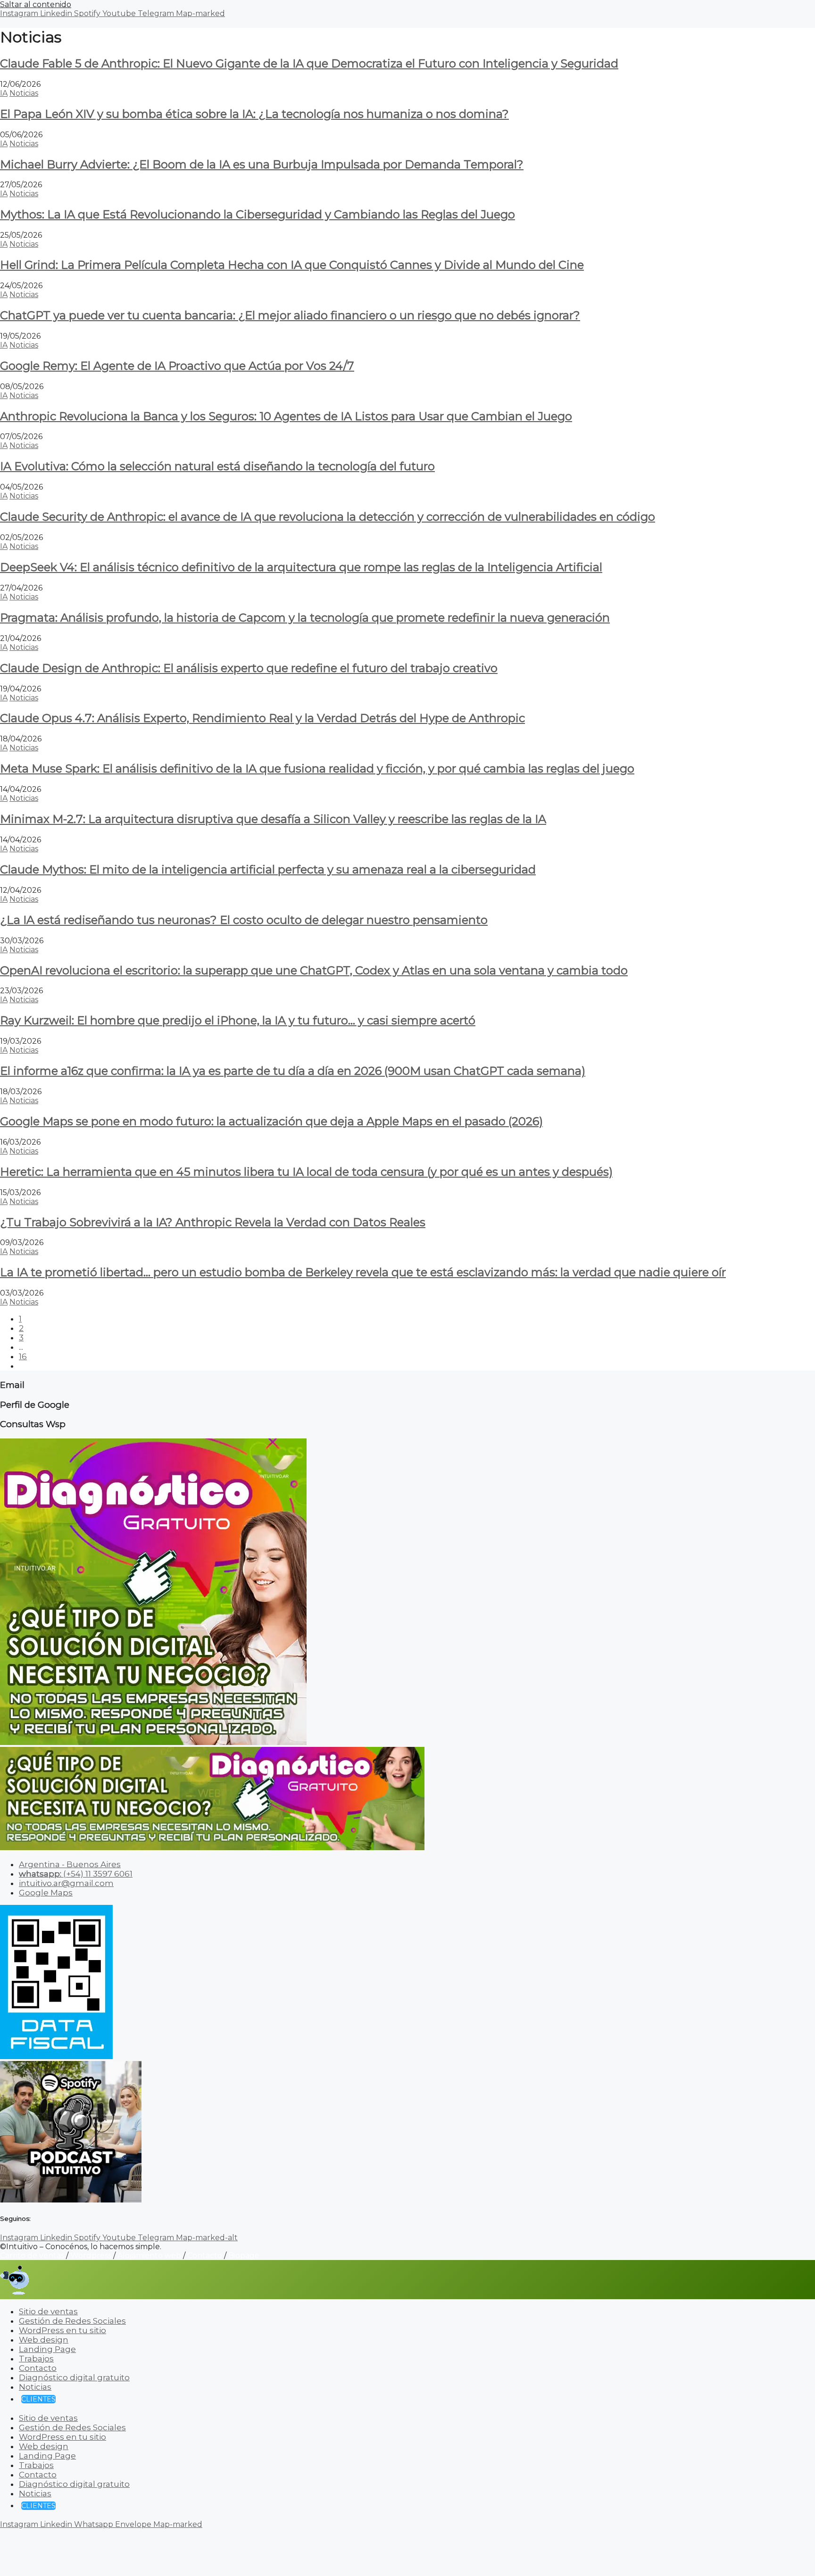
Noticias (24, 93)
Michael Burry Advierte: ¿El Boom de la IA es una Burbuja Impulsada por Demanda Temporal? (262, 164)
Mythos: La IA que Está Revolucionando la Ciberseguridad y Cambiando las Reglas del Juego (258, 214)
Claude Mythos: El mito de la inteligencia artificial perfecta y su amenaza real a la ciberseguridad (268, 869)
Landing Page (47, 2349)
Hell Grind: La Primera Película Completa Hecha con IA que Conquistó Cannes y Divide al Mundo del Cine (292, 265)
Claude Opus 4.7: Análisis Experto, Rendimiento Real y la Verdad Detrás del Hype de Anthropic (262, 718)
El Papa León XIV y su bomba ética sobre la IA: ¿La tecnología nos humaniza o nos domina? (254, 114)
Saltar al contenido (36, 4)
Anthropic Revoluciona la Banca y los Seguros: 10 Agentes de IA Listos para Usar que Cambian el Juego (286, 416)
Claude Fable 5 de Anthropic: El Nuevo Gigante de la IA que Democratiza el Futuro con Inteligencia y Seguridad (309, 63)
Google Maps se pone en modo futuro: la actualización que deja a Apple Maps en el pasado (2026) (271, 1121)
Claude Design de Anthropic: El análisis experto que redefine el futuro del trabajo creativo (249, 668)
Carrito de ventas (32, 2256)
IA (4, 93)
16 (23, 1356)
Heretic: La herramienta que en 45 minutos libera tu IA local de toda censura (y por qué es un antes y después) (306, 1172)
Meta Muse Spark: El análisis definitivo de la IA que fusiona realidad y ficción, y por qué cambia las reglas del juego (317, 769)
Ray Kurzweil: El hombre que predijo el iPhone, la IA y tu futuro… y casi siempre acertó (238, 1020)
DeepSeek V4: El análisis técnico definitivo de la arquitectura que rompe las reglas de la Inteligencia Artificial (301, 567)
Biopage (244, 2256)
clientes (38, 2399)
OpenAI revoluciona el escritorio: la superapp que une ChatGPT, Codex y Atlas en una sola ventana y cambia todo (314, 970)
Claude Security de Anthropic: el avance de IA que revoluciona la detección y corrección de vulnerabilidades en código (328, 517)
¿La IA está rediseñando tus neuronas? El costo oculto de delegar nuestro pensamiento (244, 920)
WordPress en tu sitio (62, 2330)
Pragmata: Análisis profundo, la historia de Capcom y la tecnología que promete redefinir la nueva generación (305, 618)
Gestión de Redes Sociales (72, 2321)
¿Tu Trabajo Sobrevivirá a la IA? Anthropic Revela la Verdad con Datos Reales (213, 1222)
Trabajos (36, 2359)
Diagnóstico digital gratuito (74, 2377)
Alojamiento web (149, 2256)
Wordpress (91, 2256)
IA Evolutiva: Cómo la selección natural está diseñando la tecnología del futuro (217, 466)
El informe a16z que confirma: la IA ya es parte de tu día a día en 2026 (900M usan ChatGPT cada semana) (293, 1071)
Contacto (205, 2256)
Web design (44, 2340)
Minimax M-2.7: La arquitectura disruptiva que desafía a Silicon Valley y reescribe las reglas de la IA (273, 819)
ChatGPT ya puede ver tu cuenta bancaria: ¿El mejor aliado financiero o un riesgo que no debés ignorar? (290, 315)
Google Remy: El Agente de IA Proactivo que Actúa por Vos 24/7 (177, 366)
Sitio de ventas (48, 2311)
